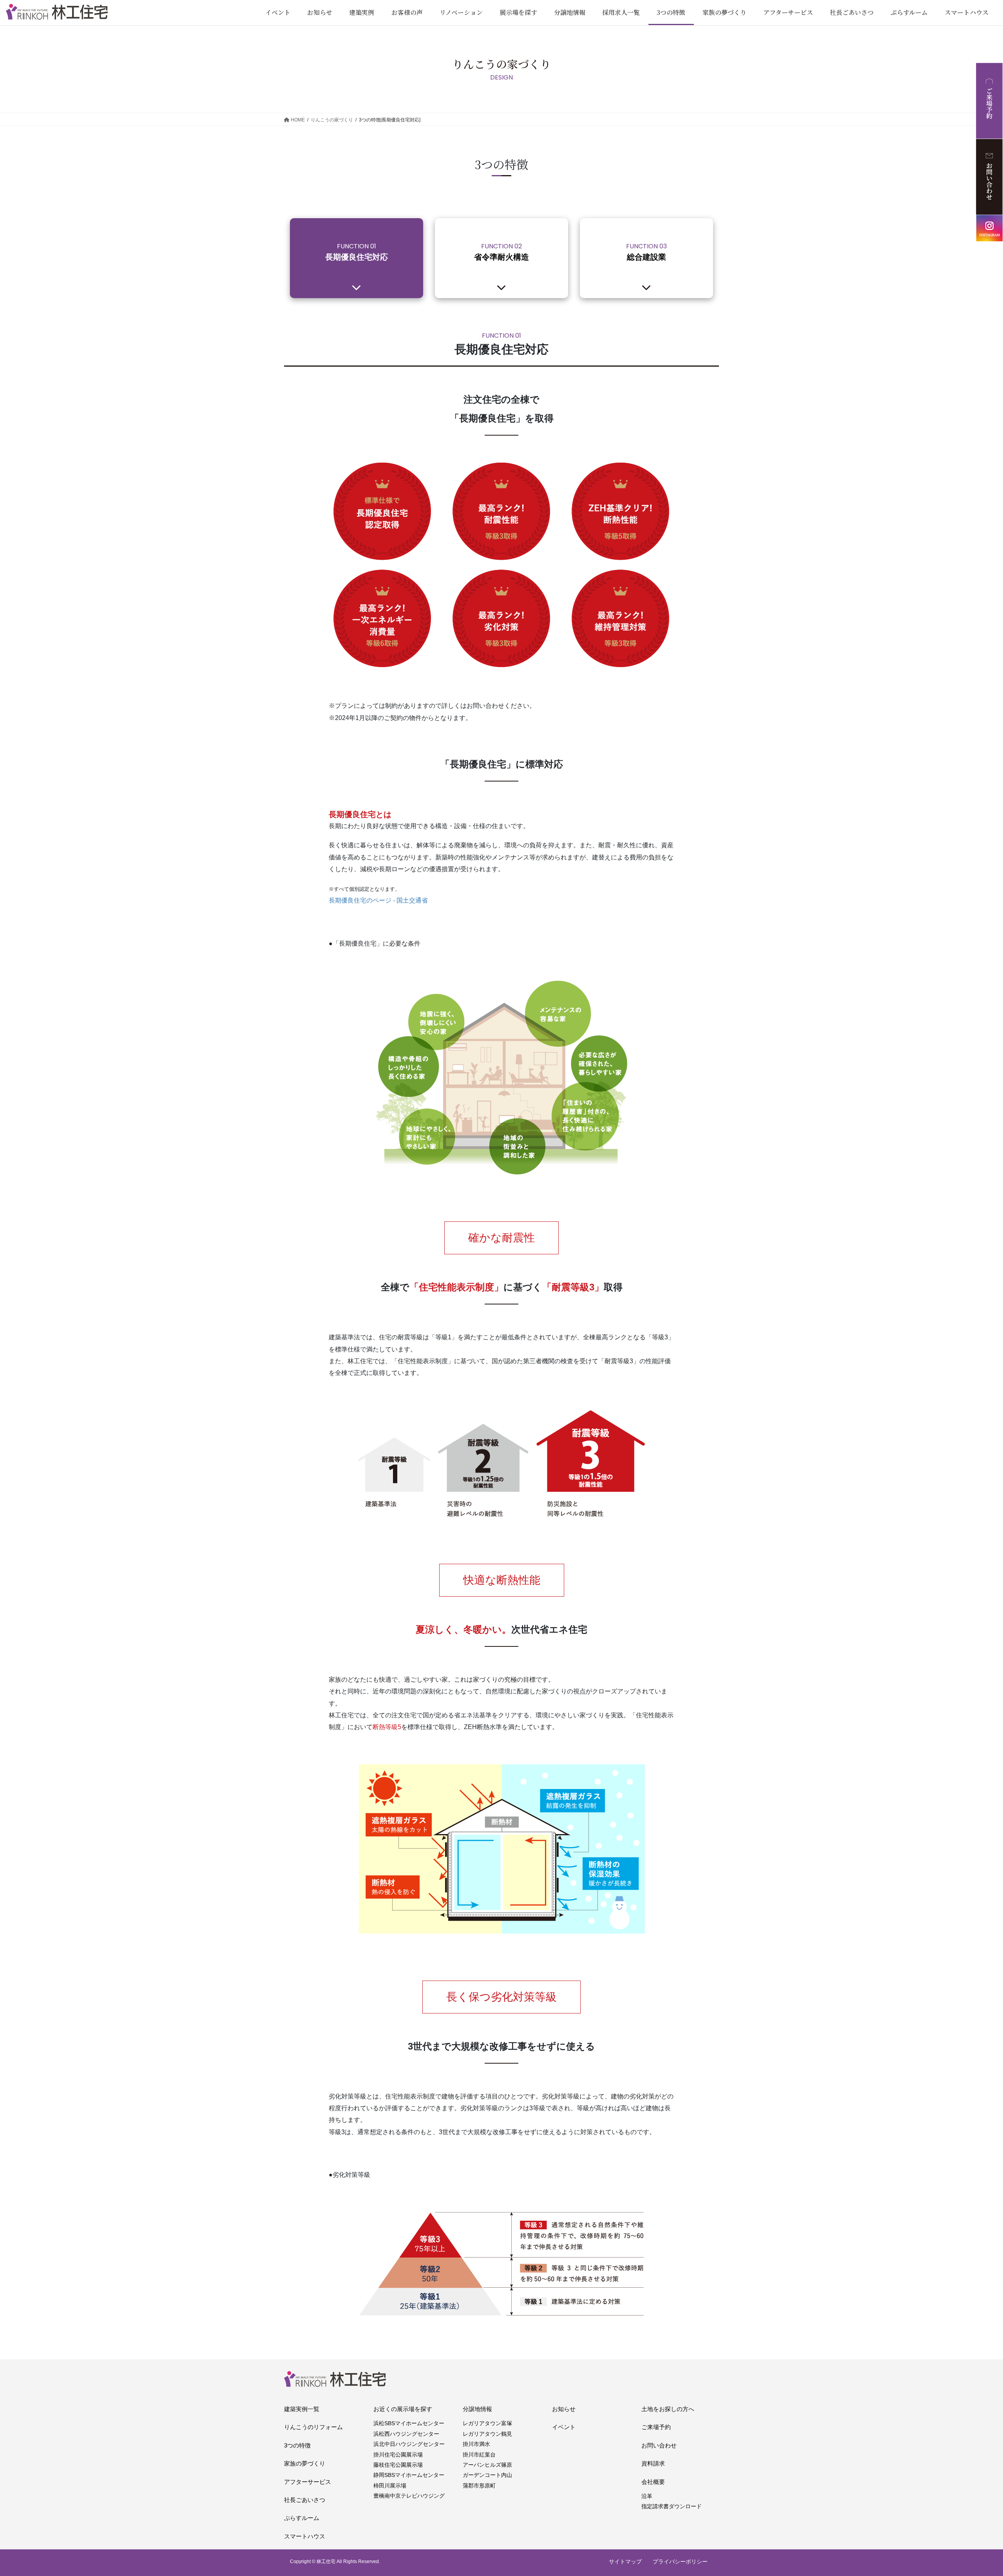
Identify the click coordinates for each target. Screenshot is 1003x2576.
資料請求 (653, 2463)
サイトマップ (625, 2562)
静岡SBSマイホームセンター (409, 2475)
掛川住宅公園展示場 (398, 2455)
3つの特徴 (297, 2445)
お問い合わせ (659, 2445)
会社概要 (653, 2482)
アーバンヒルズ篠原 (487, 2465)
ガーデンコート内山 (487, 2475)
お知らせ (564, 2409)
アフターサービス (308, 2482)
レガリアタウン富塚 (487, 2423)
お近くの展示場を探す (403, 2409)
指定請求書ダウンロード (672, 2506)
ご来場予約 (656, 2427)
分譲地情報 (477, 2409)
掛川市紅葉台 (479, 2455)
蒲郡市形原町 (479, 2486)
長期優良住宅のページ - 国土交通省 (378, 900)
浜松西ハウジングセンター (406, 2434)
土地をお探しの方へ (668, 2409)
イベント (564, 2427)
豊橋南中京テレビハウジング (409, 2496)
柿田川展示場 (390, 2486)
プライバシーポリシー (680, 2562)
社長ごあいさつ (305, 2500)
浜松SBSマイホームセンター (409, 2423)
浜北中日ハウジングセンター (409, 2444)
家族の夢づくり (305, 2463)
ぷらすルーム (302, 2518)
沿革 (647, 2496)
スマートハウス (305, 2536)
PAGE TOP (974, 2492)
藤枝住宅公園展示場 (398, 2465)
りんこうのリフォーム (313, 2427)
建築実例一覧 (302, 2409)
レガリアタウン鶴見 (487, 2434)
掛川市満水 (476, 2444)
